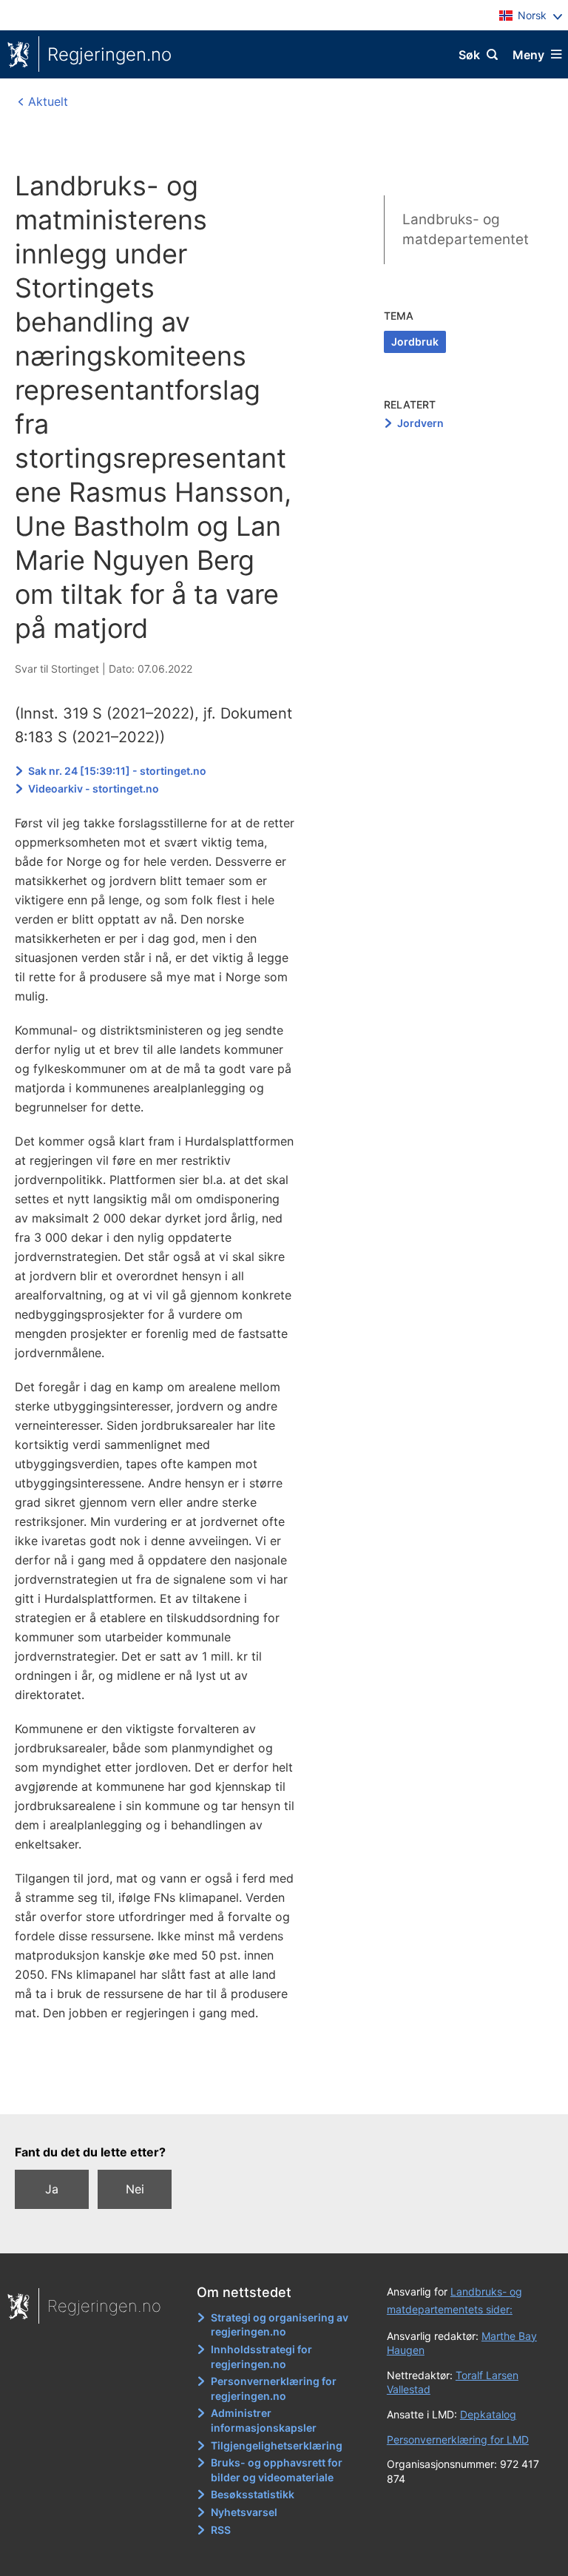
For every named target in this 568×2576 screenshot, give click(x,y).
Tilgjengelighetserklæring (277, 2445)
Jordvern (420, 423)
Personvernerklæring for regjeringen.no (274, 2388)
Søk (469, 55)
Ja (52, 2189)
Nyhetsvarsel (244, 2512)
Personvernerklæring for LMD (458, 2439)
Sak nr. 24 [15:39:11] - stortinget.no (117, 771)
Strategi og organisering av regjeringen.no (280, 2325)
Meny (528, 55)
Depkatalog (488, 2414)
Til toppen (277, 2092)
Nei (135, 2189)
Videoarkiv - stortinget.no (94, 788)
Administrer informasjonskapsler (264, 2420)
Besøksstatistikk (253, 2494)
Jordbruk (415, 342)
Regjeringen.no (109, 54)
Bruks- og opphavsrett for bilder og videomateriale (277, 2470)
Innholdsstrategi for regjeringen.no (261, 2357)
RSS (221, 2530)
